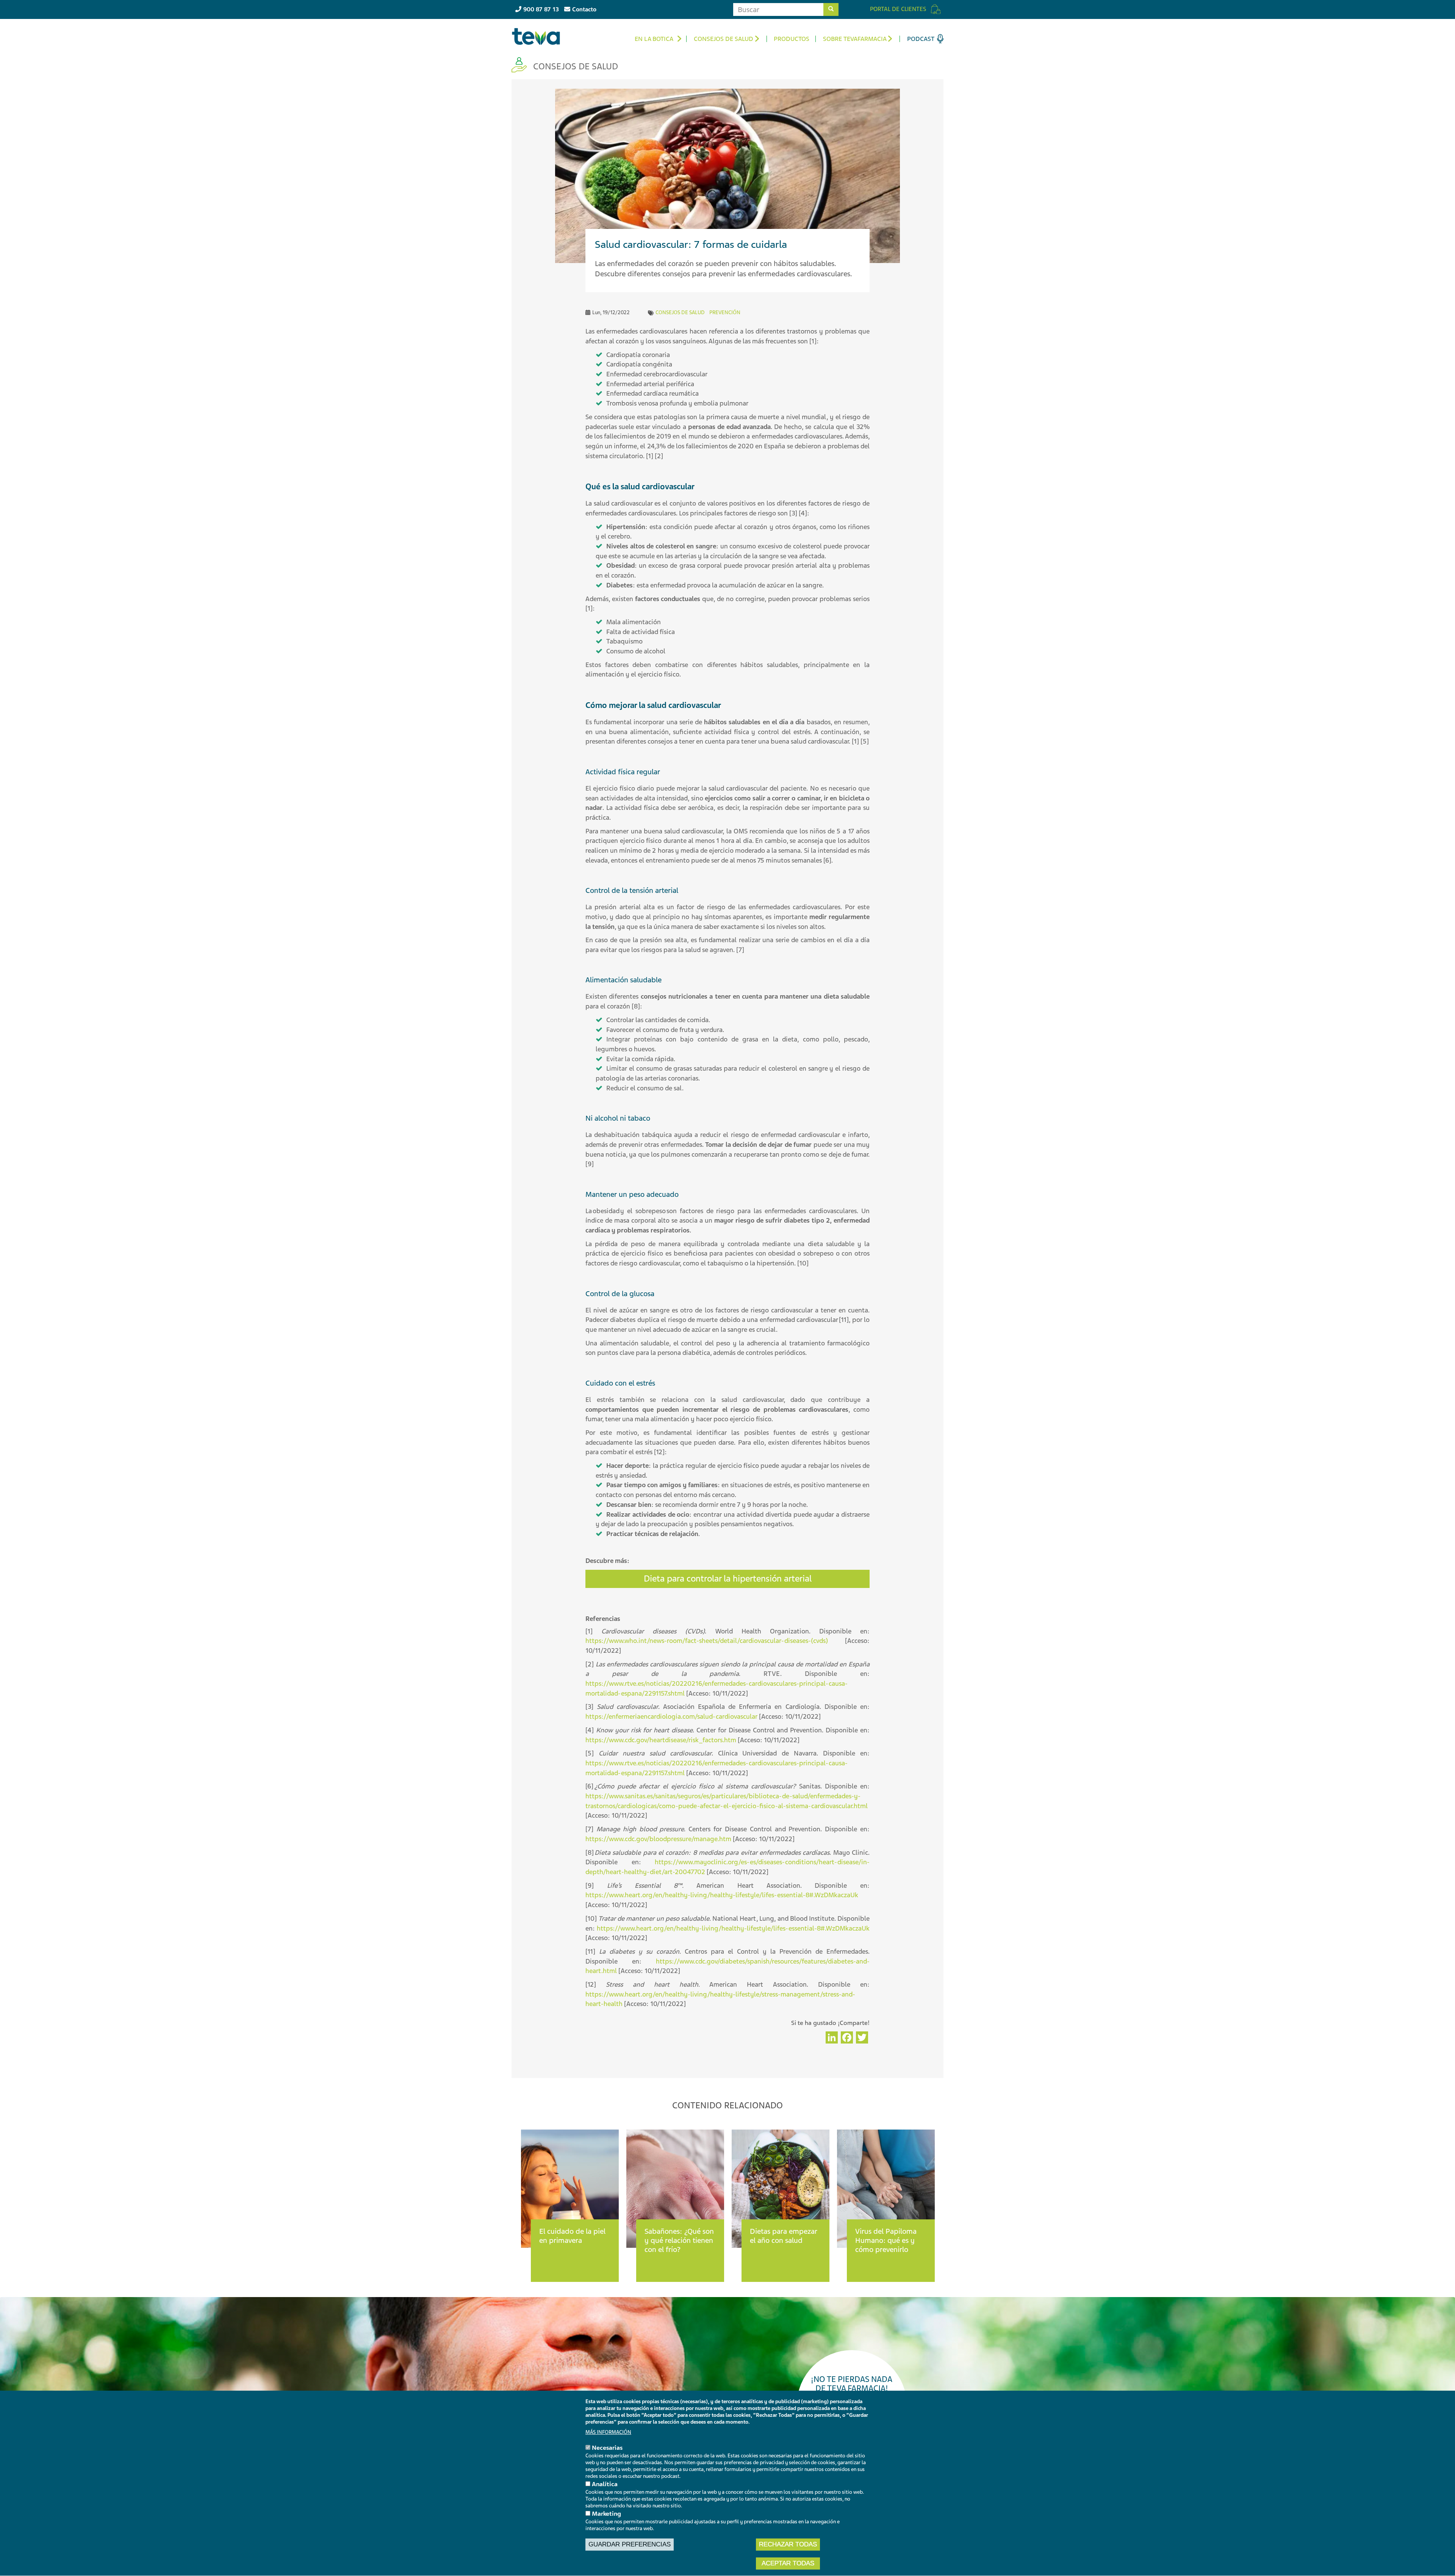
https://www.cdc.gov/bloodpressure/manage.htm (658, 1839)
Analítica (605, 2484)
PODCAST (921, 39)
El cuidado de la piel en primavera (572, 2236)
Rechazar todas (788, 2544)
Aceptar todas (788, 2563)
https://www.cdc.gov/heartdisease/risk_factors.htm (661, 1740)
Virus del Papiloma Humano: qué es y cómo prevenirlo (886, 2240)
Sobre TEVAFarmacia (855, 39)
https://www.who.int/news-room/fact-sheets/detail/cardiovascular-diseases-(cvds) (707, 1641)
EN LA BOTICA (654, 39)
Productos (792, 39)
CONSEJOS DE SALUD (724, 39)
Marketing (606, 2514)
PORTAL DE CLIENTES (898, 9)
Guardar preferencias (630, 2544)
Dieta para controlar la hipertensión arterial (728, 1579)
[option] (570, 2198)
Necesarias (607, 2448)
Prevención (725, 312)
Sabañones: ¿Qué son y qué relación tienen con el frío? (679, 2240)
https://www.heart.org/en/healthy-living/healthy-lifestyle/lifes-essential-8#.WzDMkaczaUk (722, 1895)
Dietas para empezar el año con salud (784, 2236)
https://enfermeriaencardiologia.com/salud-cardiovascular (671, 1716)
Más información (608, 2432)
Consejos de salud (680, 312)
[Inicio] (539, 36)
